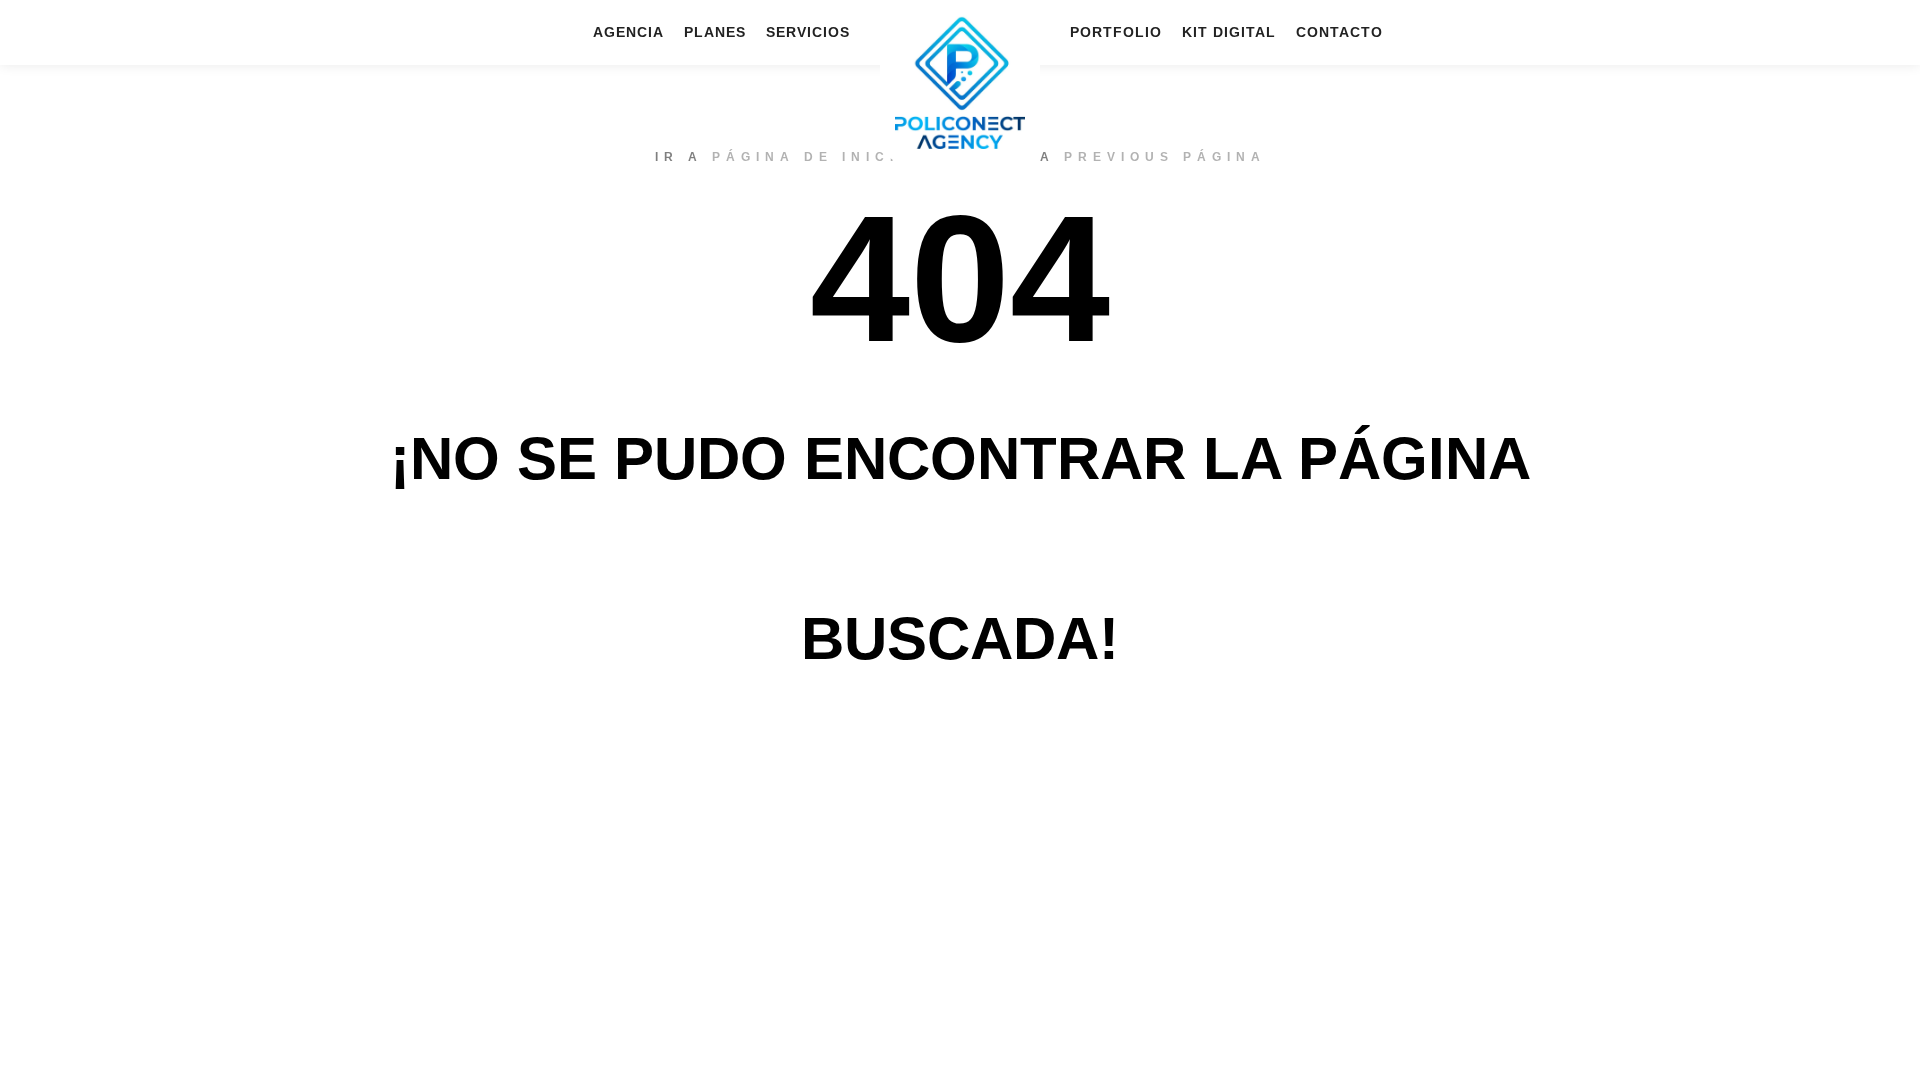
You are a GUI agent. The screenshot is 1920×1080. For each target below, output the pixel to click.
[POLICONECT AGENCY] (960, 82)
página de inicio (813, 157)
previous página (1165, 157)
